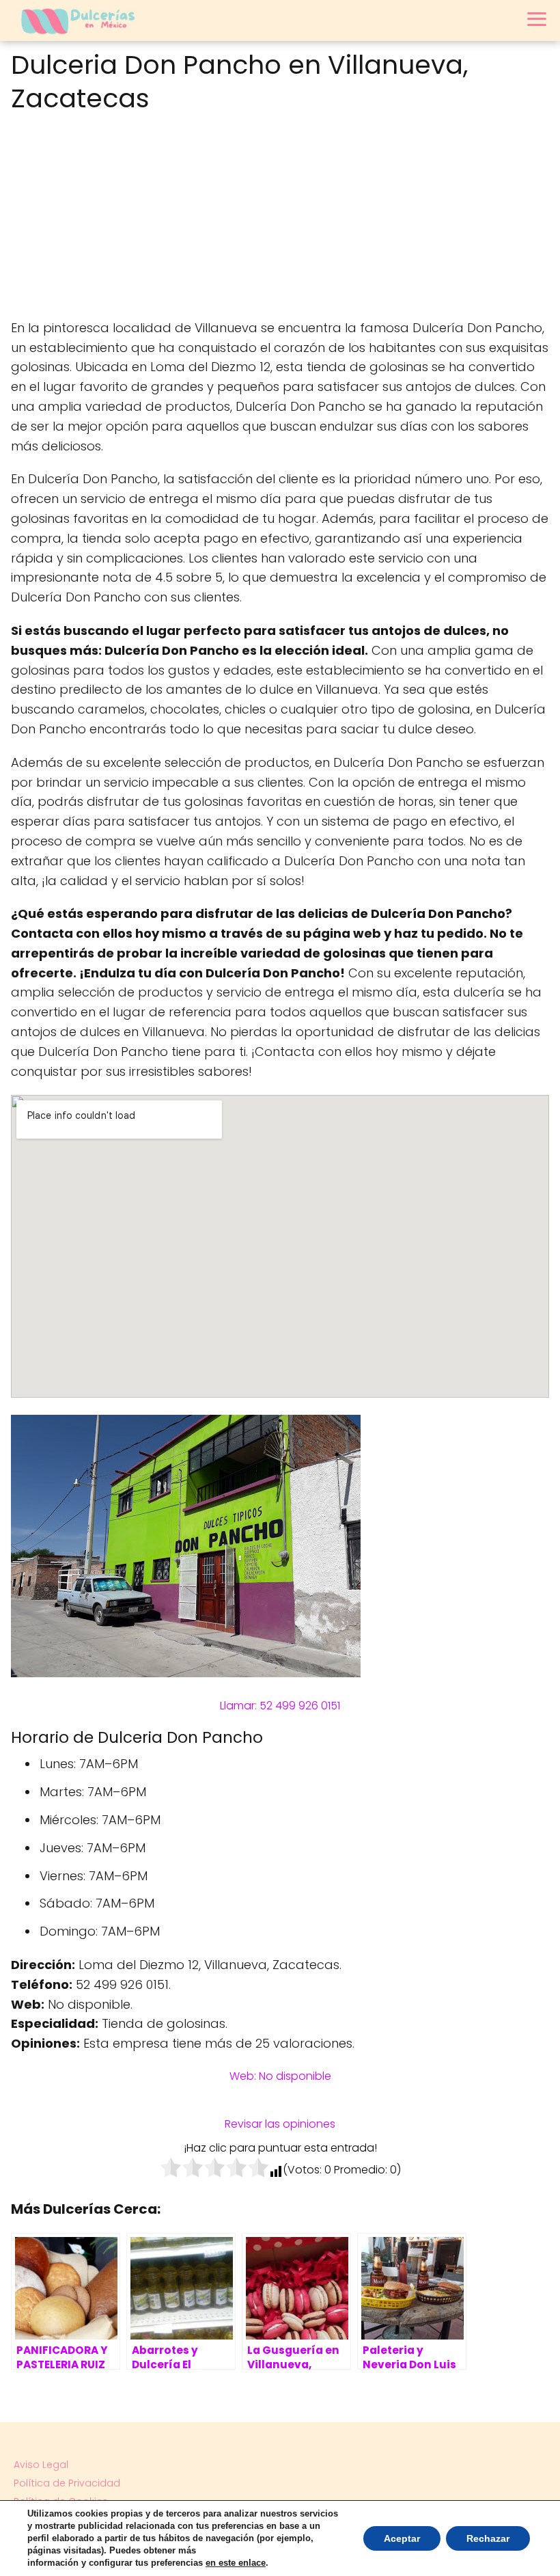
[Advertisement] (280, 219)
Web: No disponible (280, 2076)
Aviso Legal (41, 2465)
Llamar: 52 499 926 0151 (280, 1706)
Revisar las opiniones (280, 2124)
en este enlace (236, 2563)
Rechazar (488, 2538)
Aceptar (402, 2538)
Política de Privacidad (67, 2483)
